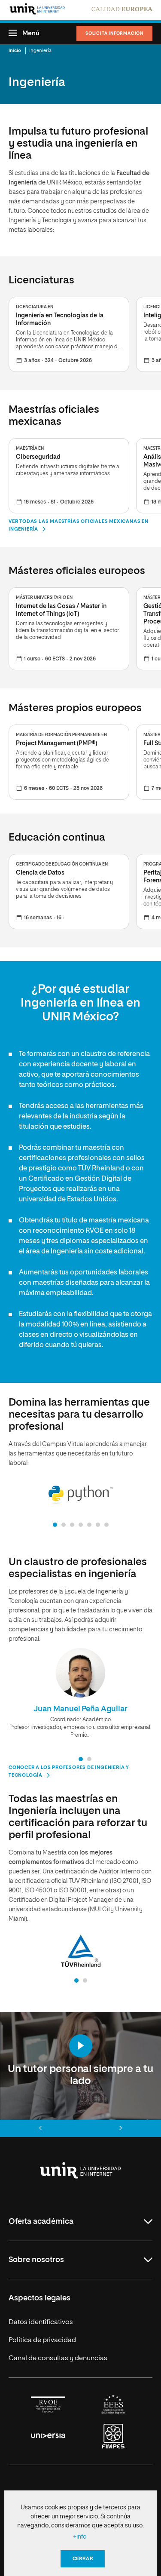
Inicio (15, 51)
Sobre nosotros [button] (36, 2260)
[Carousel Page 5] (89, 1525)
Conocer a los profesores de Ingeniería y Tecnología (69, 1771)
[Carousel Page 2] (64, 1525)
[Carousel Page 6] (98, 1525)
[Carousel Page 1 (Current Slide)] (55, 1525)
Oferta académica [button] (41, 2222)
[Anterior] (40, 2128)
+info (80, 2537)
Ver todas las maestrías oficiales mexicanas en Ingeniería (79, 525)
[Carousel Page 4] (81, 1525)
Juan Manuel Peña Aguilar (81, 1709)
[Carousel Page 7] (106, 1525)
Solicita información (114, 34)
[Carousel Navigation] (80, 2128)
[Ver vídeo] (81, 2046)
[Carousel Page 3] (72, 1525)
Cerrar (83, 2559)
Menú (31, 33)
